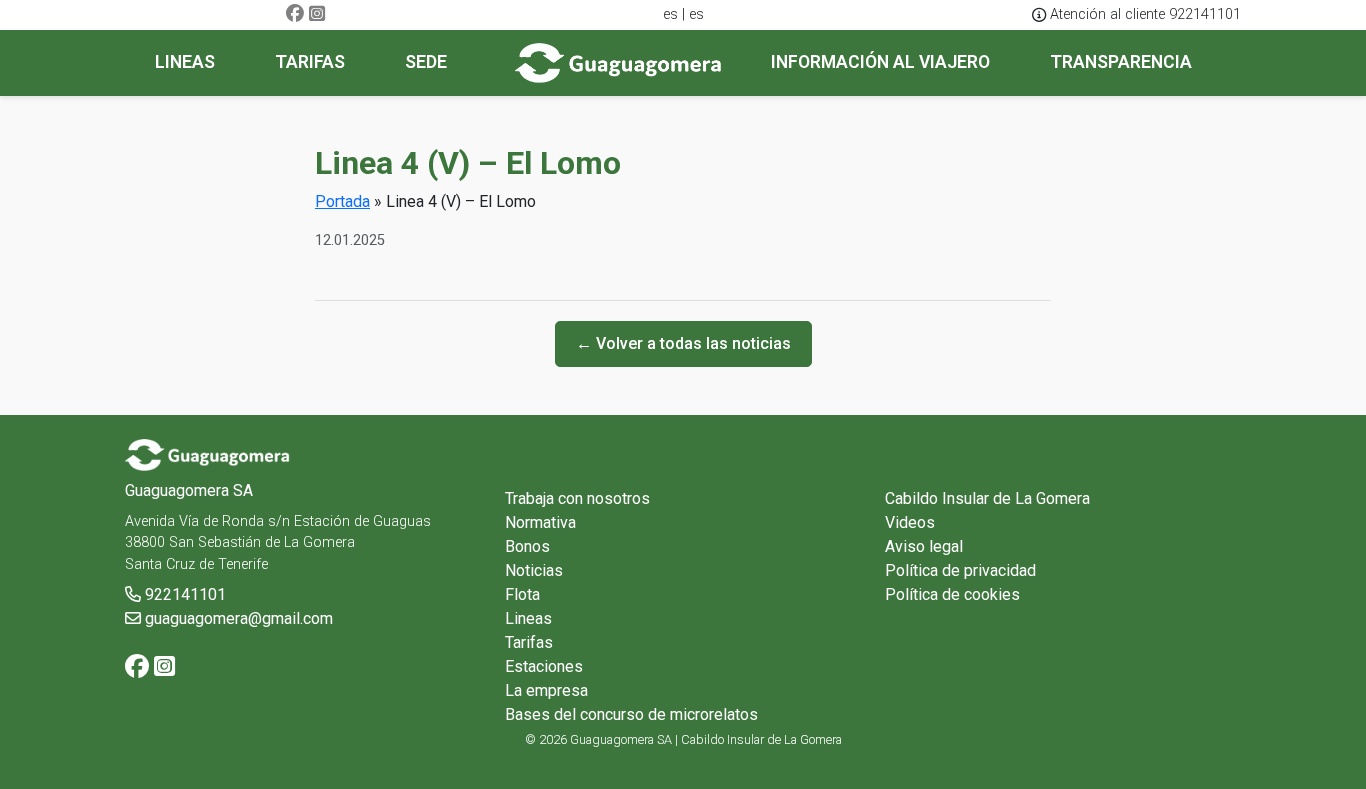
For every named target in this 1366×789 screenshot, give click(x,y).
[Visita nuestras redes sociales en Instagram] (317, 14)
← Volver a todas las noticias (683, 343)
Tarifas (529, 642)
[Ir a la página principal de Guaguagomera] (618, 63)
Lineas (528, 618)
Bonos (527, 546)
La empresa (546, 690)
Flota (522, 594)
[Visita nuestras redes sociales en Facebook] (295, 14)
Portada (342, 201)
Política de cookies (952, 594)
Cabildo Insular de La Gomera (987, 498)
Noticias (534, 570)
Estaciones (544, 666)
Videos (910, 522)
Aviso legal (924, 546)
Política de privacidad (960, 570)
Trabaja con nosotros (577, 498)
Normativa (540, 522)
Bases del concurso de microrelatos (631, 714)
